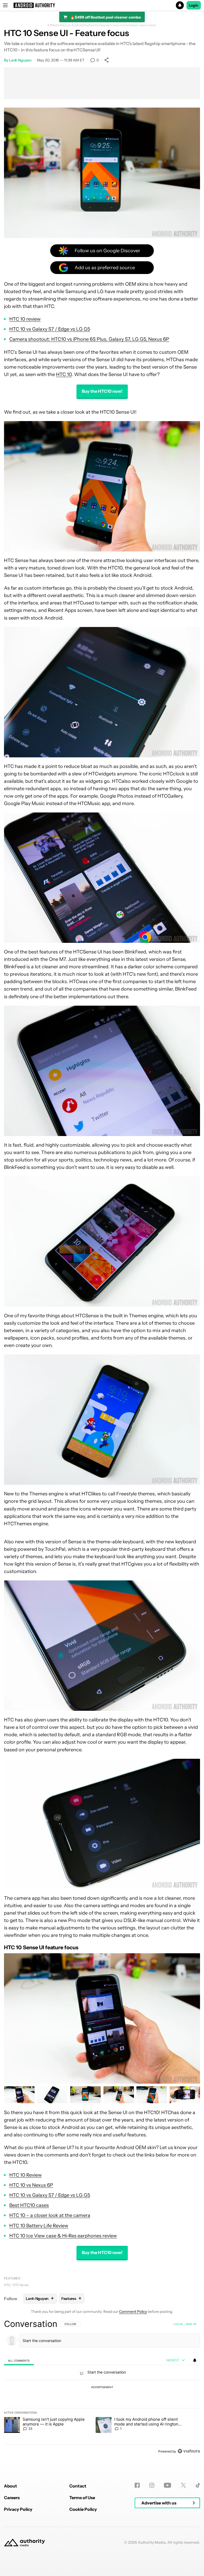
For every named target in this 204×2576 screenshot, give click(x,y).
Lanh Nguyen (20, 60)
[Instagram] (152, 2485)
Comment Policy (133, 2312)
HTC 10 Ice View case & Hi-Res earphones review (63, 2236)
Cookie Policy (83, 2509)
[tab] (19, 2360)
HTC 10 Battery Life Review (39, 2226)
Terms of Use (82, 2498)
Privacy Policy (18, 2509)
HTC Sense (21, 2285)
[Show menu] (5, 5)
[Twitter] (183, 2485)
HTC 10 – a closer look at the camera (50, 2215)
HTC (7, 2285)
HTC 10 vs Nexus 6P (31, 2185)
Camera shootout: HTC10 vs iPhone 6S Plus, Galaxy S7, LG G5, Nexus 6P (89, 339)
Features (12, 2278)
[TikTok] (198, 2485)
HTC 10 (64, 374)
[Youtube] (167, 2485)
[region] (102, 2387)
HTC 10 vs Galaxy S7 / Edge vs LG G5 (50, 329)
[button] (102, 5)
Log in (178, 2324)
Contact (78, 2486)
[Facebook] (137, 2485)
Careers (12, 2498)
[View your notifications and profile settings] (195, 2360)
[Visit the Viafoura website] (189, 2451)
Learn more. (148, 25)
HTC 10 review (25, 319)
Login (194, 5)
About (10, 2486)
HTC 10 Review (25, 2175)
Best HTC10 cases (29, 2205)
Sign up (191, 2324)
